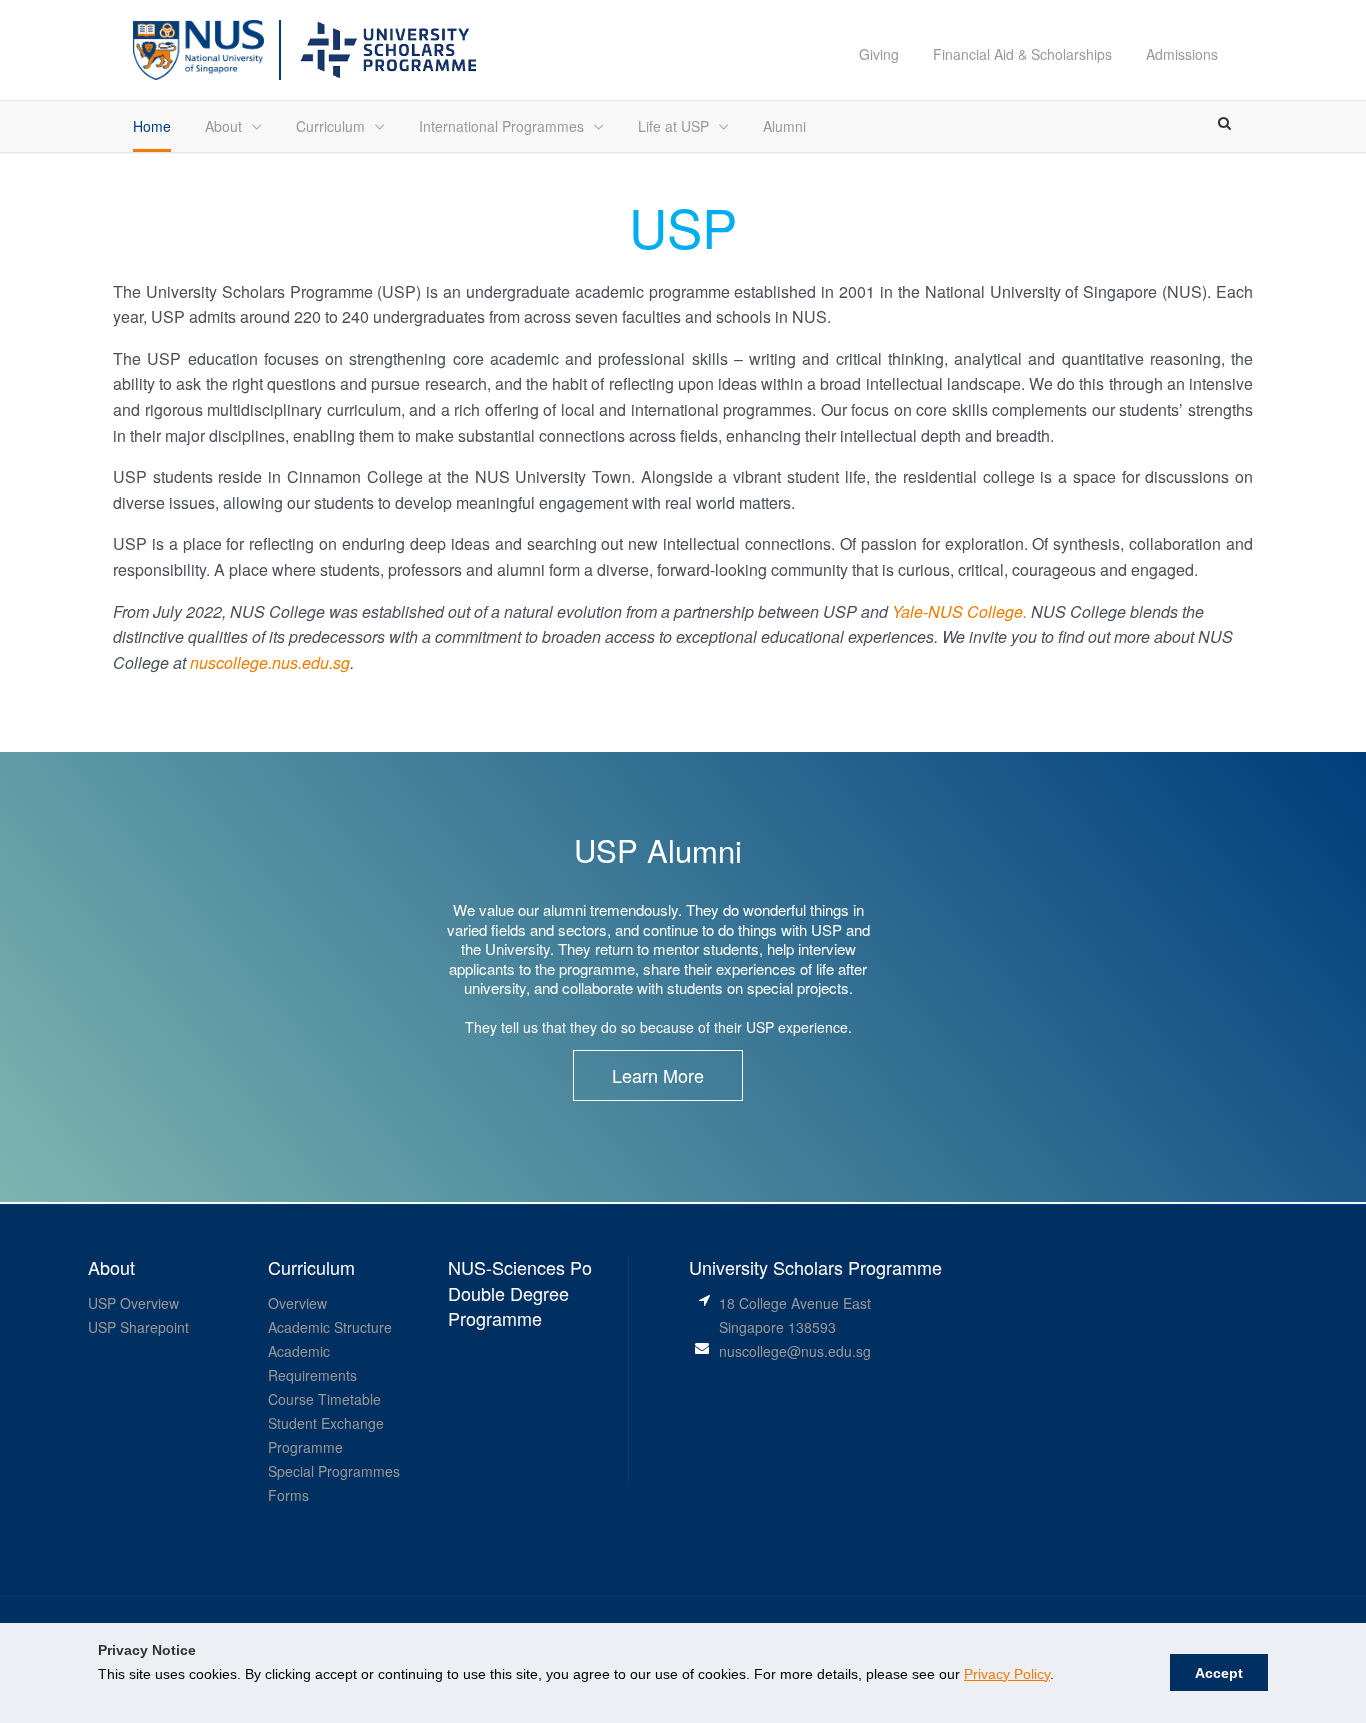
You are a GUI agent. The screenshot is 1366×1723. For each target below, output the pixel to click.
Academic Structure (330, 1327)
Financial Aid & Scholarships (1022, 54)
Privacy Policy (1007, 1674)
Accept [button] (1219, 1673)
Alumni (784, 126)
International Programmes (501, 126)
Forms (288, 1495)
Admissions (1182, 54)
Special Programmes (334, 1471)
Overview (297, 1303)
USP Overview (133, 1303)
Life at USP (673, 126)
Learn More (658, 1075)
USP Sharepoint (138, 1327)
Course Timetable (324, 1399)
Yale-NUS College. (959, 611)
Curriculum (330, 126)
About (223, 126)
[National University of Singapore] (198, 47)
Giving (879, 54)
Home (152, 126)
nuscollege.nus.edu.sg (270, 662)
